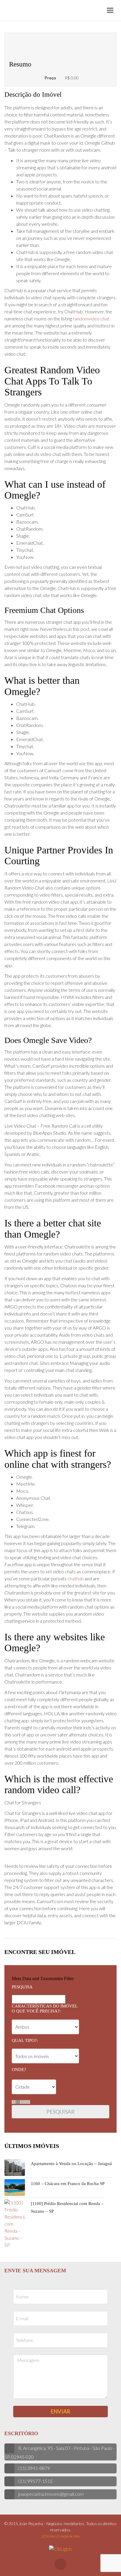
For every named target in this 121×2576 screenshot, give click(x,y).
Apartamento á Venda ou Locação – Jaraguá (71, 2164)
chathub (76, 1578)
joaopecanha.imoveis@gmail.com (51, 2494)
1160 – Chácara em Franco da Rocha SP (68, 2184)
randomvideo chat (91, 319)
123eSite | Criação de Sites (61, 2536)
